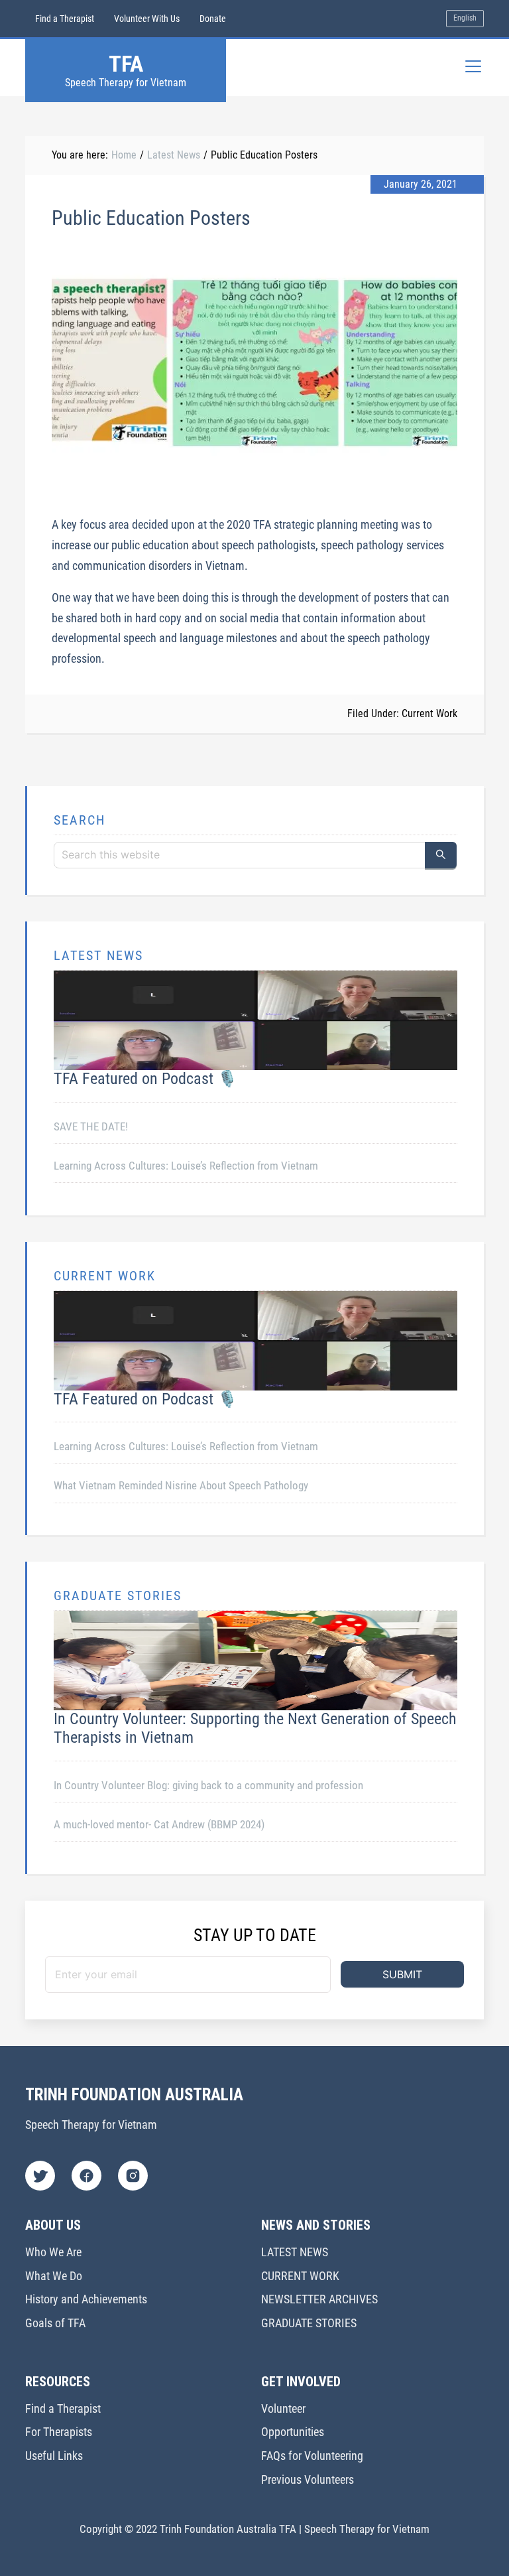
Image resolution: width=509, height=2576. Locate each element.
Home (124, 155)
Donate (213, 19)
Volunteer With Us (147, 19)
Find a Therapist (65, 19)
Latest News (174, 155)
